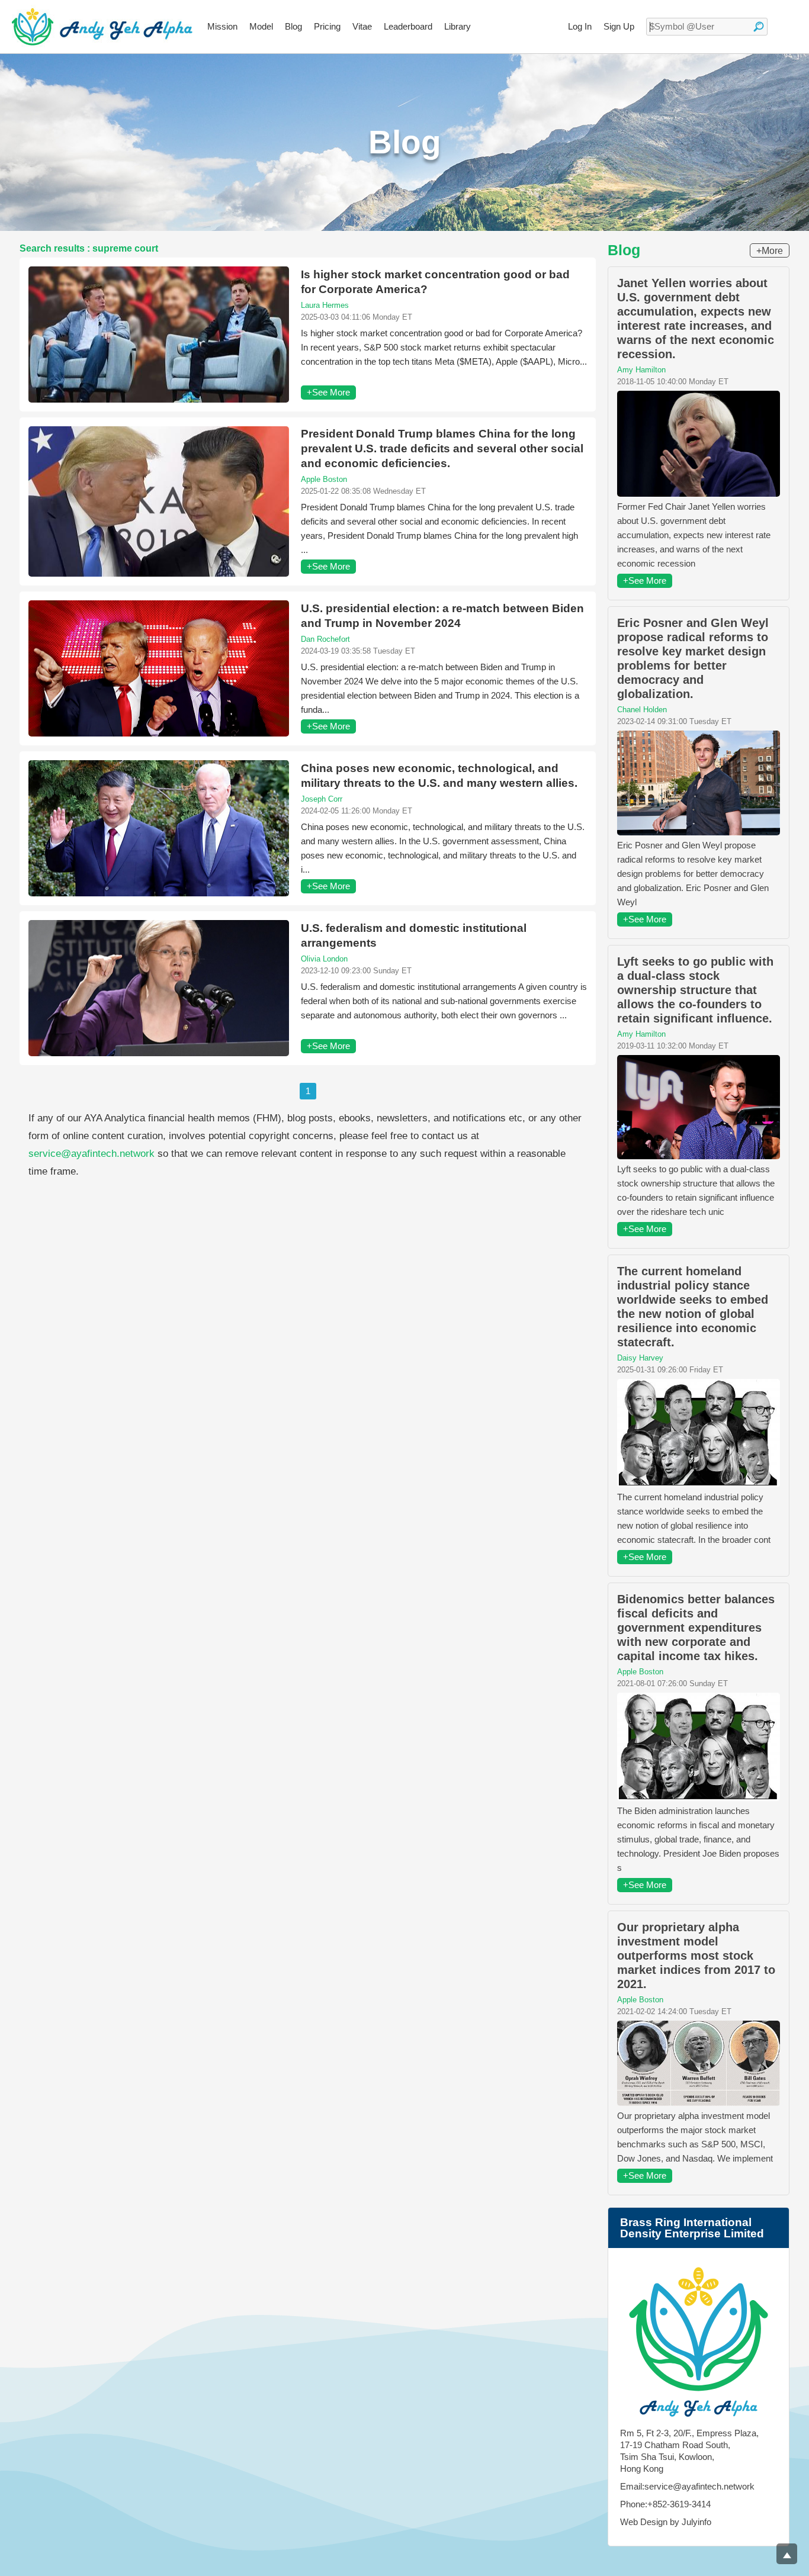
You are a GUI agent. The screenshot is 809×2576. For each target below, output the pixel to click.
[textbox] (707, 27)
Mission (222, 26)
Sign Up (619, 26)
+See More (328, 392)
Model (261, 26)
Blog (293, 26)
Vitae (362, 26)
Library (458, 26)
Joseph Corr (322, 799)
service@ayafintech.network (92, 1154)
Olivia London (324, 959)
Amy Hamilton (641, 370)
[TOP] (787, 2554)
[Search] (759, 27)
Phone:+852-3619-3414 (665, 2504)
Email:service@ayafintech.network (687, 2486)
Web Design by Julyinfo (666, 2522)
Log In (580, 26)
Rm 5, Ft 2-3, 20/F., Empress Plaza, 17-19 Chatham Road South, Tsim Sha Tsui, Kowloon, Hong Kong (689, 2451)
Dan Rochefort (325, 639)
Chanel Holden (642, 710)
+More (770, 251)
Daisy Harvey (640, 1358)
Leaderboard (408, 26)
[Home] (102, 27)
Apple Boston (324, 479)
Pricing (327, 26)
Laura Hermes (325, 305)
